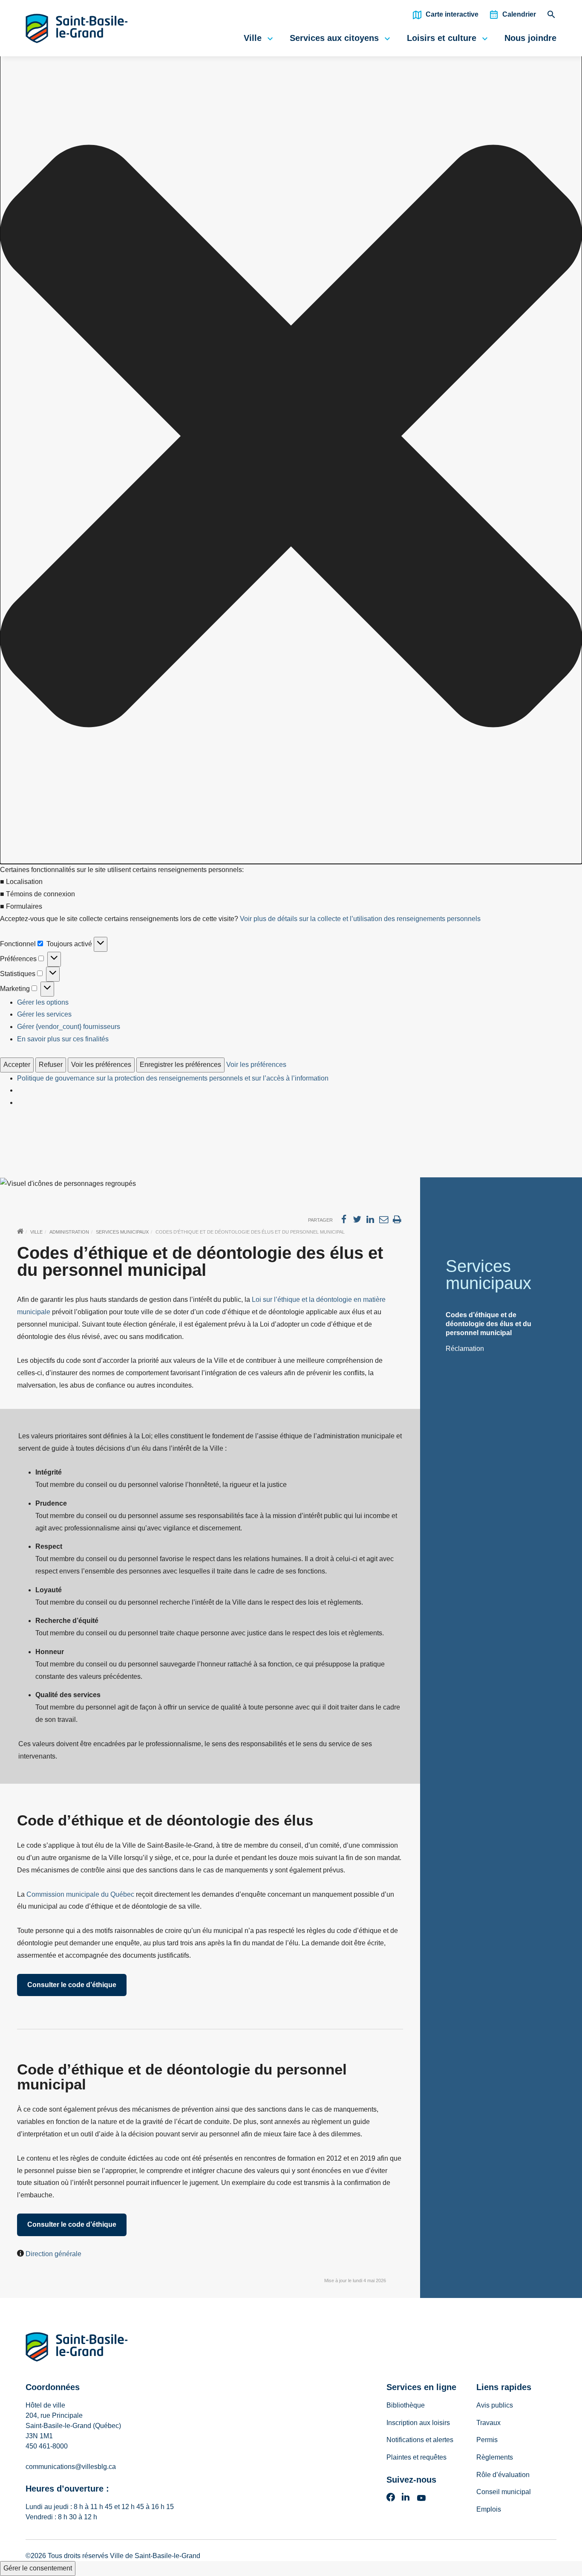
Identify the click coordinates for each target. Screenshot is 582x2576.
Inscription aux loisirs (418, 2423)
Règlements (495, 2457)
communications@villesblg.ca (71, 2467)
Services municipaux (122, 1232)
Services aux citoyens (334, 38)
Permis (487, 2440)
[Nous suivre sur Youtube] (421, 2500)
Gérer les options (43, 1002)
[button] (291, 438)
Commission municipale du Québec (80, 1894)
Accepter (17, 1065)
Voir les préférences (101, 1065)
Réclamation (465, 1349)
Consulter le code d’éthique (72, 1985)
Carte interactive (452, 14)
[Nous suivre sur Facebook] (391, 2500)
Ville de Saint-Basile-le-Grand (155, 2556)
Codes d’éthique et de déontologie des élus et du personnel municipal (488, 1324)
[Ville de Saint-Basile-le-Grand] (77, 2349)
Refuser (51, 1065)
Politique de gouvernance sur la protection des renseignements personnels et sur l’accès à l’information (173, 1078)
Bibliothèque (406, 2405)
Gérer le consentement (38, 2568)
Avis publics (495, 2405)
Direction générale (53, 2254)
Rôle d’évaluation (503, 2475)
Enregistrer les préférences (180, 1065)
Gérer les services (44, 1014)
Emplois (489, 2509)
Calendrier (519, 14)
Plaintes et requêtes (416, 2457)
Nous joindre (530, 38)
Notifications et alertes (420, 2440)
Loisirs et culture (442, 38)
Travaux (488, 2423)
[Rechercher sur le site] (551, 17)
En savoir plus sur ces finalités (63, 1039)
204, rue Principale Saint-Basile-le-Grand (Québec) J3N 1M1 (73, 2426)
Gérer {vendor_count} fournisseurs (69, 1027)
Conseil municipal (504, 2492)
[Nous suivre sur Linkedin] (406, 2500)
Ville (253, 38)
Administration (69, 1232)
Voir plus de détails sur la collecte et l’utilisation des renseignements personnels (360, 919)
